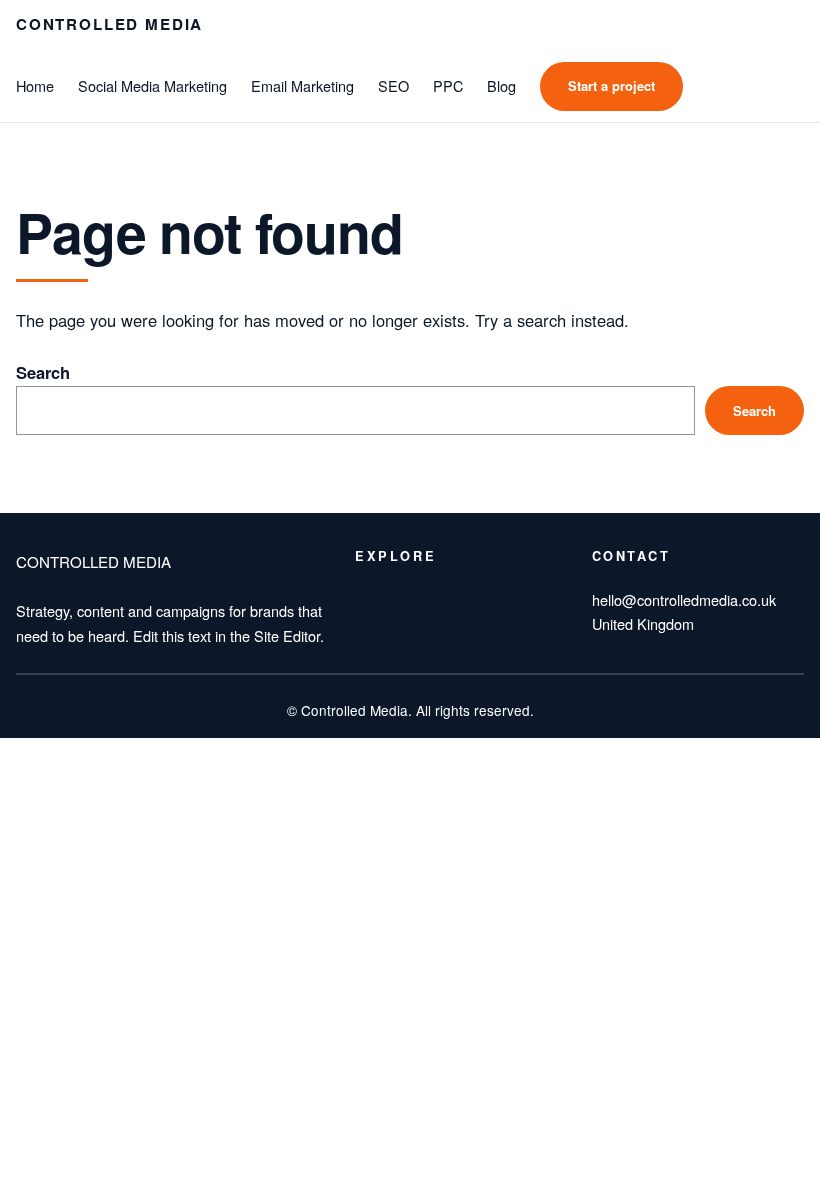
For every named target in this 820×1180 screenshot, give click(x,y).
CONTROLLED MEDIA (109, 24)
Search (43, 372)
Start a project (611, 85)
